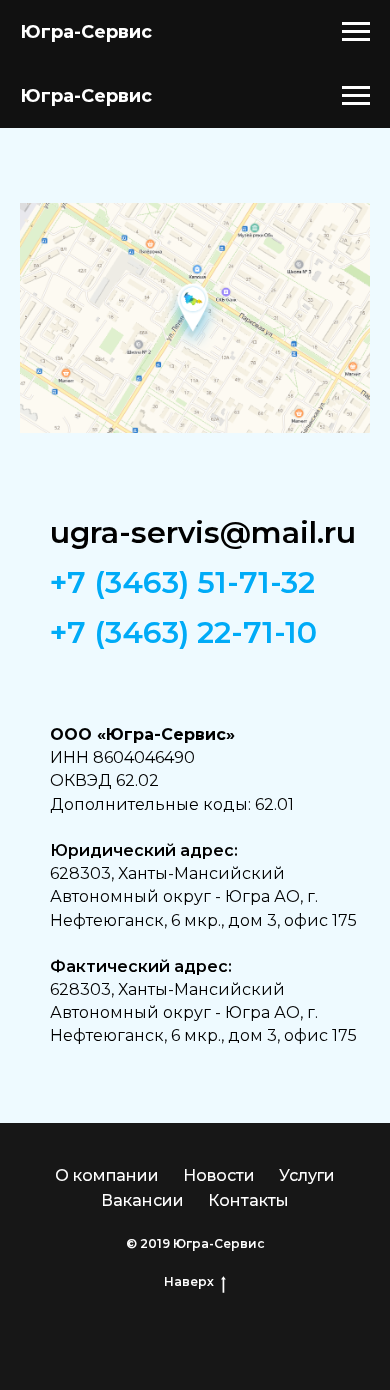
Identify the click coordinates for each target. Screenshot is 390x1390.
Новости (219, 1175)
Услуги (307, 1175)
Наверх (189, 1281)
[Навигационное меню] (356, 32)
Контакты (248, 1200)
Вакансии (142, 1200)
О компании (107, 1175)
